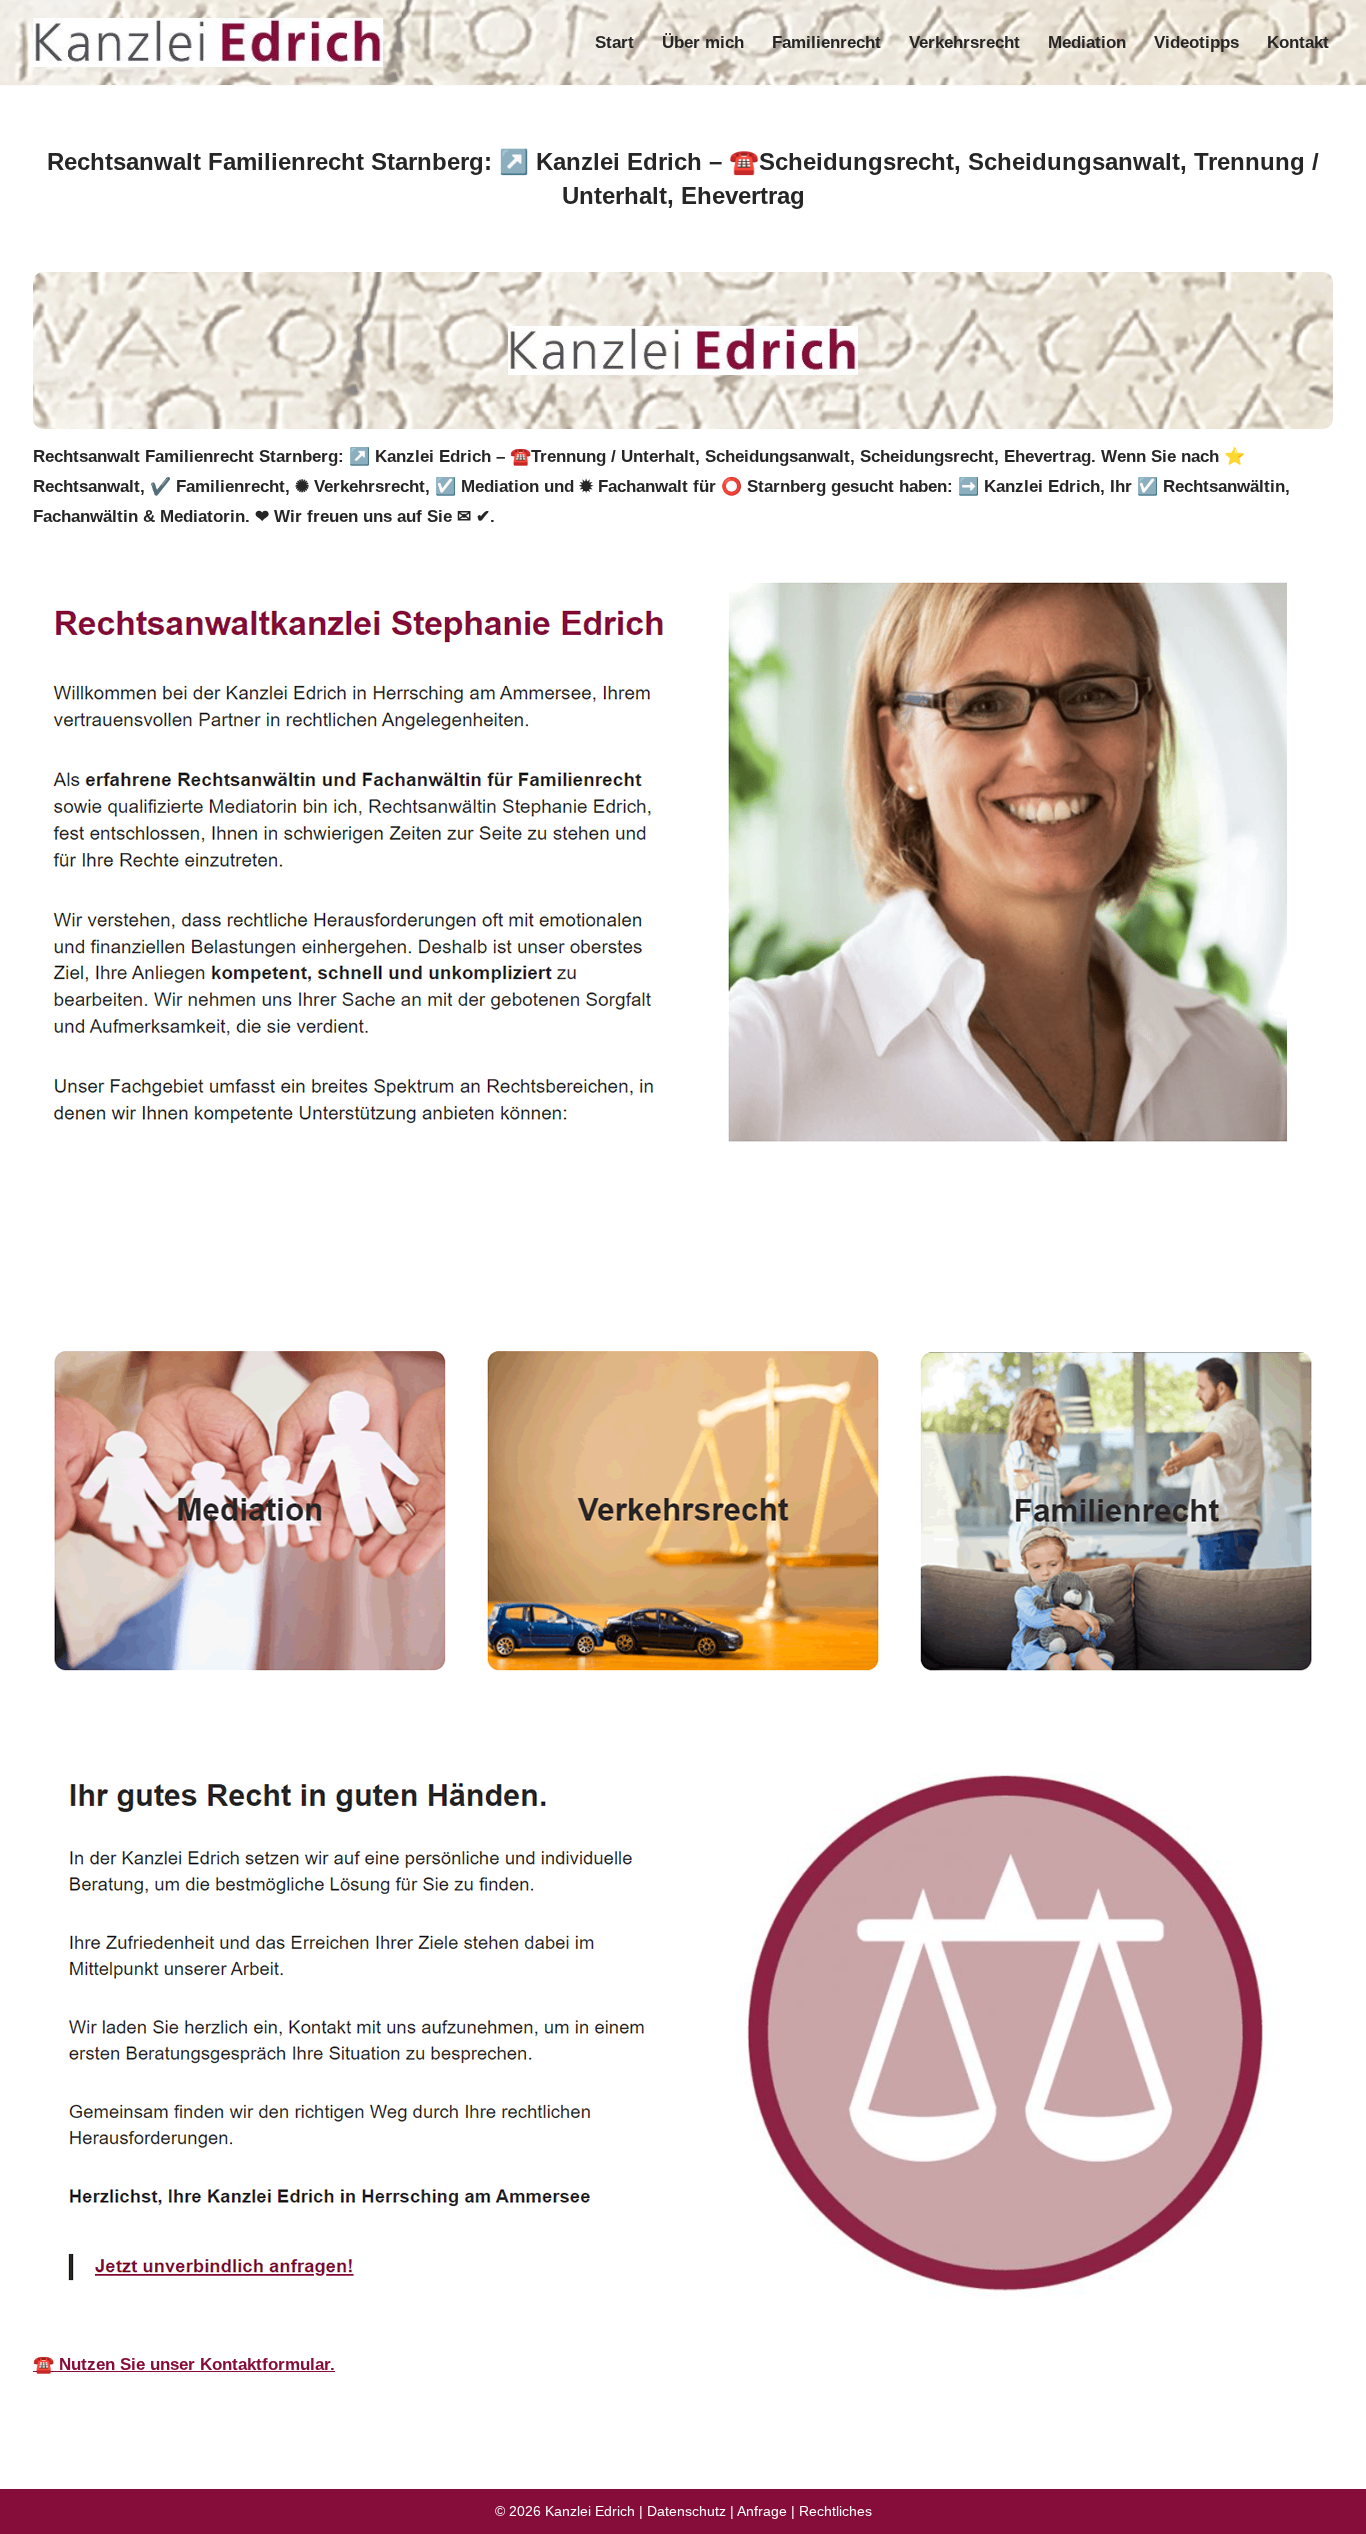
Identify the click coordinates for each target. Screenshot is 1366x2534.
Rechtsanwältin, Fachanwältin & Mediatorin (230, 1270)
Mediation (1087, 42)
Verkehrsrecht (964, 42)
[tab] (230, 1271)
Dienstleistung (527, 1270)
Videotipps (1196, 42)
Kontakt (1298, 42)
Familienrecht (826, 42)
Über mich (703, 42)
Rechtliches (835, 2511)
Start (614, 42)
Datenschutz (686, 2511)
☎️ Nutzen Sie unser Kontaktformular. (184, 2364)
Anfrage (762, 2511)
